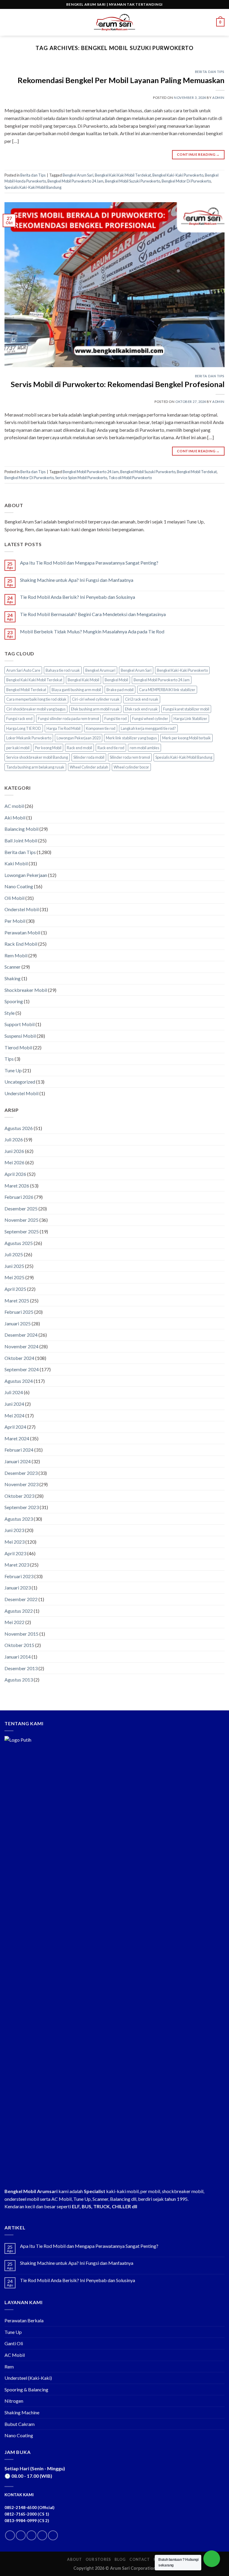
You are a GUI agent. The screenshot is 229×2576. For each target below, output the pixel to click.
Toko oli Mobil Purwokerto (130, 478)
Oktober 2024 (19, 1358)
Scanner (13, 967)
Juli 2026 (14, 1139)
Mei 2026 (14, 1162)
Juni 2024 (14, 1404)
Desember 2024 (21, 1335)
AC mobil (14, 806)
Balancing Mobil (21, 829)
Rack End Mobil (21, 944)
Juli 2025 (14, 1254)
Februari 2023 (19, 1576)
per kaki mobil (18, 748)
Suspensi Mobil (20, 1036)
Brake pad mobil (120, 690)
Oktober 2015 (19, 1645)
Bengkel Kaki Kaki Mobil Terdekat (123, 175)
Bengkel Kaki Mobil (83, 680)
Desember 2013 (21, 1668)
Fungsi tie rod (116, 719)
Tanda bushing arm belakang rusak (35, 767)
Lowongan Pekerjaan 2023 (79, 738)
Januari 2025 (18, 1323)
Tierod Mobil (18, 1047)
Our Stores (98, 2559)
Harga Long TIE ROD (24, 728)
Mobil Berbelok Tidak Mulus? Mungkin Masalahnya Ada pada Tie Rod (92, 631)
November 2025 (21, 1220)
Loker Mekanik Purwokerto (29, 738)
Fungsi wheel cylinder (150, 719)
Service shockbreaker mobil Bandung (37, 757)
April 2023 (15, 1553)
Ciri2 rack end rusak (142, 699)
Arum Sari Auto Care (23, 670)
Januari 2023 (18, 1588)
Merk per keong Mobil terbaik (187, 738)
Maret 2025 (17, 1301)
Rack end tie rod (111, 748)
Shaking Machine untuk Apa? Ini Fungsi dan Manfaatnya (77, 580)
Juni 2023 (14, 1530)
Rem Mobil (16, 955)
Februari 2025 (19, 1312)
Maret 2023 (17, 1565)
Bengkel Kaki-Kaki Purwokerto (178, 175)
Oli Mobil (14, 898)
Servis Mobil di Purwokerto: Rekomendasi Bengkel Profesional (118, 384)
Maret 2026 (17, 1186)
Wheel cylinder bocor (131, 767)
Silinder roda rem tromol (130, 757)
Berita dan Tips (210, 72)
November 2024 (21, 1346)
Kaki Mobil (16, 863)
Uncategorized (20, 1082)
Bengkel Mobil (116, 680)
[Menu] (8, 22)
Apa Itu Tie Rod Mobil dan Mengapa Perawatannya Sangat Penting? (89, 563)
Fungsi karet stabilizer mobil (186, 709)
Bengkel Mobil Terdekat (197, 472)
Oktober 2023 (19, 1496)
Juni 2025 (14, 1266)
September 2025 (22, 1231)
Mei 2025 (14, 1277)
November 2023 (21, 1484)
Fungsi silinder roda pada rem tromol (68, 719)
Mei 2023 (14, 1542)
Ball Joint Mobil (21, 840)
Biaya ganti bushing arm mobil (76, 690)
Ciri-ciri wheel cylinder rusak (96, 699)
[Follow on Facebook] (10, 2535)
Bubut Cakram (20, 2424)
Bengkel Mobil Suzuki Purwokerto (133, 181)
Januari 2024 (18, 1461)
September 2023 (22, 1507)
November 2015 (21, 1634)
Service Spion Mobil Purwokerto (81, 478)
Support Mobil (20, 1024)
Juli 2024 (14, 1392)
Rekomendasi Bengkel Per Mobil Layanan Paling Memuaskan (121, 80)
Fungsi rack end (19, 719)
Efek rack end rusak (141, 709)
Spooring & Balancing (26, 2389)
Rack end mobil (79, 748)
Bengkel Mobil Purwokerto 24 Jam (75, 181)
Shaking (13, 978)
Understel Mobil (21, 1093)
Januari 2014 (18, 1657)
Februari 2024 (19, 1450)
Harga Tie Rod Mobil (64, 728)
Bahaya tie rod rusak (63, 670)
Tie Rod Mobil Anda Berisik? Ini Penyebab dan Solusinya (78, 597)
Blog (120, 2559)
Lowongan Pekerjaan (26, 875)
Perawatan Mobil (22, 932)
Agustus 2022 (19, 1611)
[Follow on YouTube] (53, 2535)
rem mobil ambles (144, 748)
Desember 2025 (21, 1208)
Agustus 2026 (19, 1128)
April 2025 (15, 1289)
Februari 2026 (19, 1197)
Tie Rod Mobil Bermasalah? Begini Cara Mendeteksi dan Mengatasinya (93, 614)
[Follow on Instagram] (21, 2535)
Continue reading (198, 154)
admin (218, 98)
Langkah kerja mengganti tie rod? (148, 728)
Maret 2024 (17, 1438)
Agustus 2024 (19, 1381)
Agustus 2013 (19, 1680)
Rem (9, 2367)
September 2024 (22, 1369)
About (74, 2559)
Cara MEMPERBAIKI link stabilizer (167, 690)
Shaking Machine (22, 2412)
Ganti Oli (14, 2343)
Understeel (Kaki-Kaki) (28, 2378)
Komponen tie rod (101, 728)
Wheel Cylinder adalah (89, 767)
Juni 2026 (14, 1151)
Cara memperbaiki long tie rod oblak (36, 699)
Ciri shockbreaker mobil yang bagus (36, 709)
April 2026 (15, 1174)
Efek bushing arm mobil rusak (95, 709)
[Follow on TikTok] (31, 2535)
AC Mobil (15, 2355)
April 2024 (15, 1427)
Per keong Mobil (48, 748)
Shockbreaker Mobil (26, 990)
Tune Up (13, 1070)
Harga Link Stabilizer (190, 719)
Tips (9, 1059)
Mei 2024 (14, 1415)
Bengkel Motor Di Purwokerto (186, 181)
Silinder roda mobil (89, 757)
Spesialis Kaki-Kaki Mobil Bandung (33, 187)
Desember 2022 (21, 1599)
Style (10, 1013)
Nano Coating (19, 886)
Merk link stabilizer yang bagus (131, 738)
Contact (140, 2559)
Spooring (14, 1001)
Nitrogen (14, 2401)
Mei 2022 (14, 1622)
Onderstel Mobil (22, 909)
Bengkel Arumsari (100, 670)
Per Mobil (15, 921)
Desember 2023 (21, 1473)
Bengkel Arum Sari (78, 175)
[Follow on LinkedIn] (42, 2535)
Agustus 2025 (19, 1243)
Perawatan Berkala (24, 2320)
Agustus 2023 (19, 1519)
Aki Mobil (15, 818)
